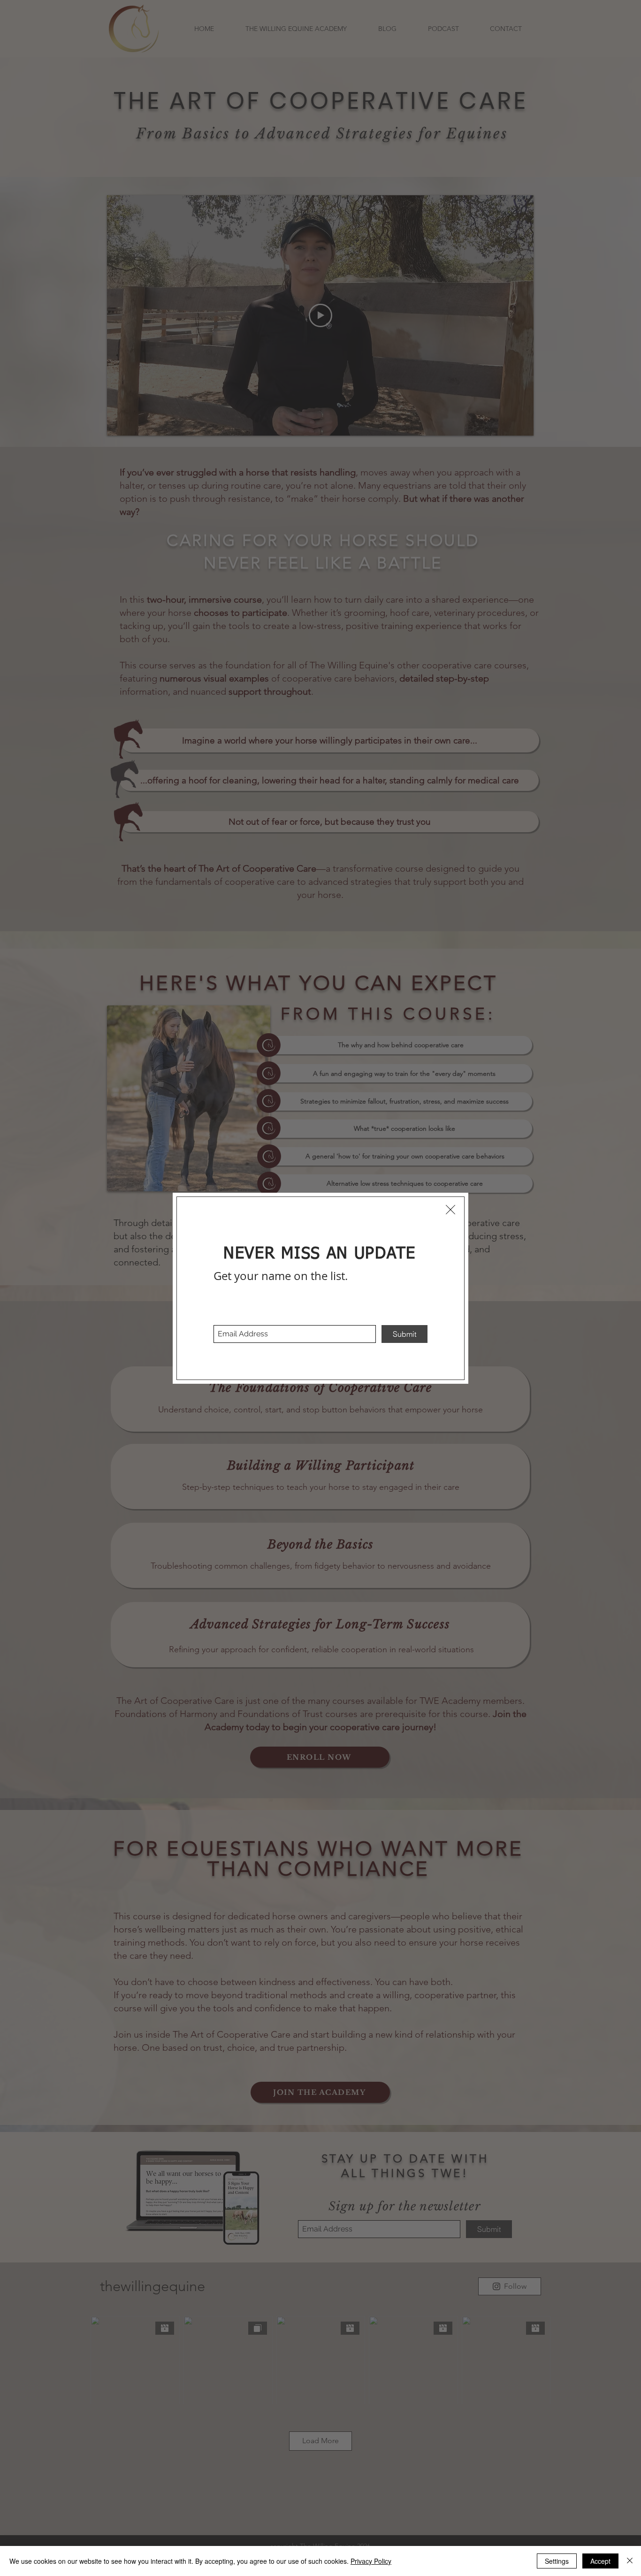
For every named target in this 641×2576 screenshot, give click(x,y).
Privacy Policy (371, 2561)
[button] (450, 1210)
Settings (557, 2561)
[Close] (630, 2561)
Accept (600, 2561)
